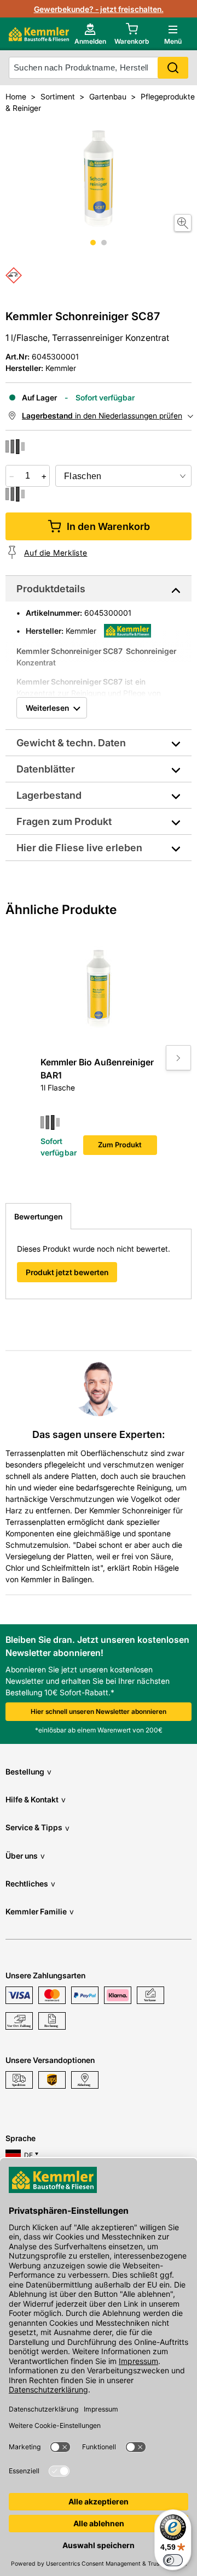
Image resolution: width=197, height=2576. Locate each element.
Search (173, 68)
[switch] (173, 2560)
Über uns (25, 1856)
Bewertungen (38, 1216)
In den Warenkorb (108, 526)
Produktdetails (51, 589)
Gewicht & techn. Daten (71, 743)
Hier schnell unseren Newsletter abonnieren (99, 1711)
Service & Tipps (37, 1827)
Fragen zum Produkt (64, 821)
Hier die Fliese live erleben (79, 848)
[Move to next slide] (178, 1058)
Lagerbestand (49, 795)
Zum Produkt (120, 1145)
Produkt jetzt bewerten (67, 1272)
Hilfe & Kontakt (36, 1799)
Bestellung (28, 1772)
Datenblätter (46, 769)
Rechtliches (30, 1884)
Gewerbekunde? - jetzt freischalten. (99, 9)
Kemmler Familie (40, 1911)
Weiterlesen (47, 708)
